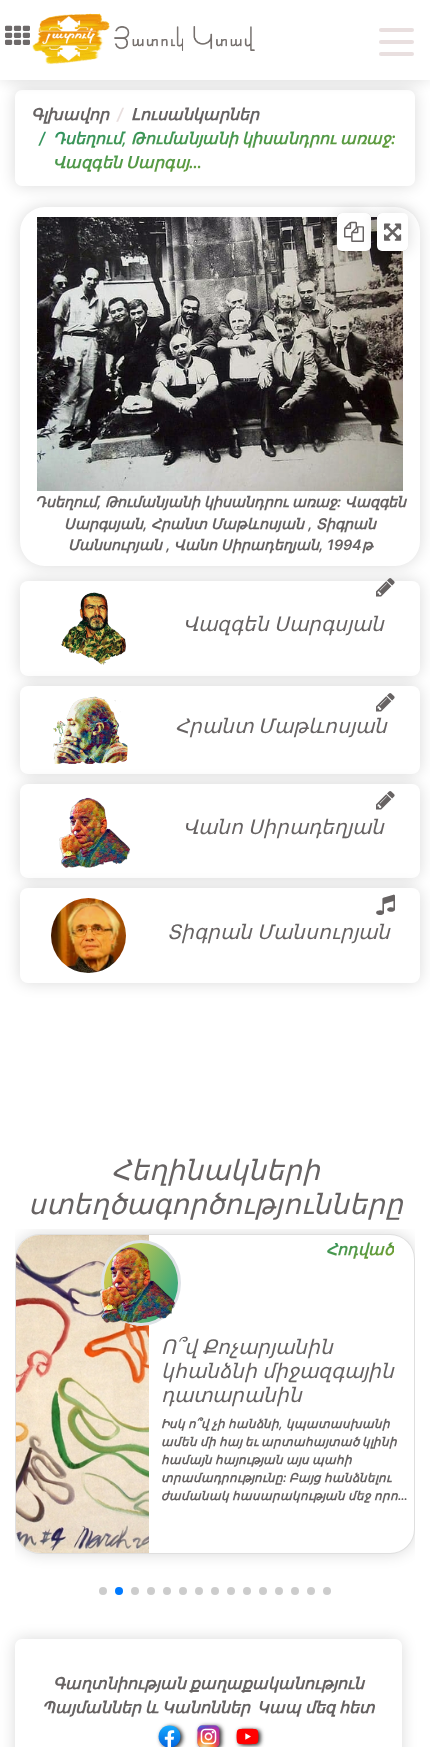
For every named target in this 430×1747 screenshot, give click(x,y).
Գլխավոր (70, 114)
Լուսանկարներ (195, 114)
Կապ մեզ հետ (316, 1707)
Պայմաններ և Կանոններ (146, 1707)
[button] (17, 36)
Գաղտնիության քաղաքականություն (208, 1683)
